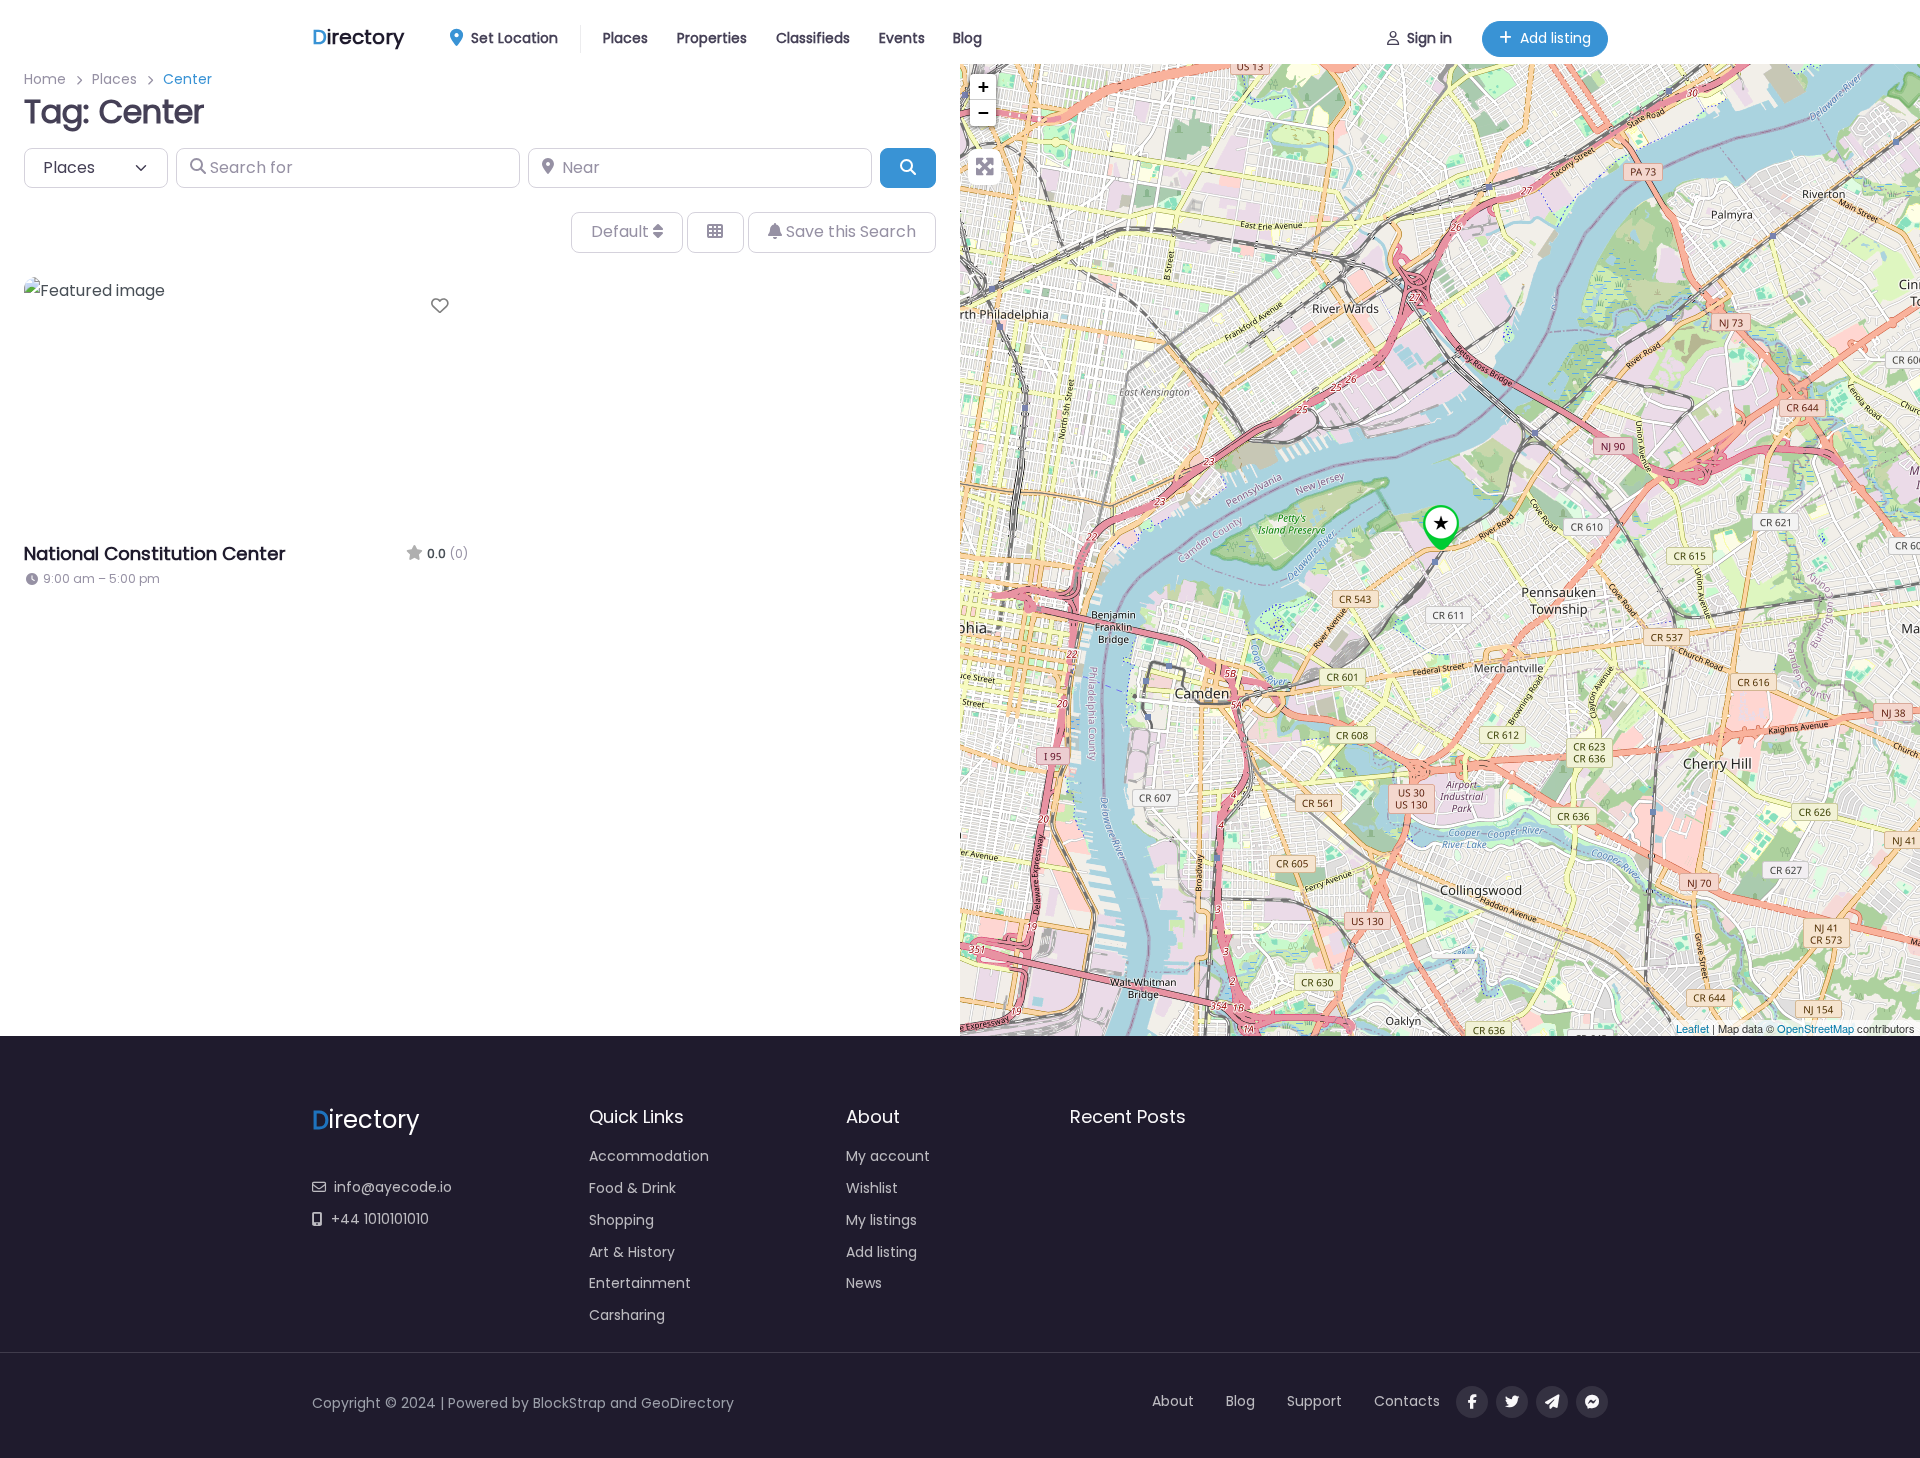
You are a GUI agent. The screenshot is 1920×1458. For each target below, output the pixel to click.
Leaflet (1692, 1028)
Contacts (1407, 1401)
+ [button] (983, 86)
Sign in (1429, 38)
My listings (881, 1220)
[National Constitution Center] (1441, 527)
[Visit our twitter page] (1512, 1402)
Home (45, 79)
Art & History (632, 1252)
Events (902, 38)
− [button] (983, 112)
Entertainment (640, 1283)
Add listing (1555, 38)
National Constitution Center (155, 553)
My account (888, 1156)
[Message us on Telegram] (1552, 1402)
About (1173, 1401)
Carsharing (627, 1315)
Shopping (621, 1220)
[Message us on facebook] (1592, 1402)
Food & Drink (632, 1188)
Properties (712, 38)
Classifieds (813, 38)
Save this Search (849, 231)
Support (1314, 1401)
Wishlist (872, 1188)
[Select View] (715, 232)
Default (622, 231)
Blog (967, 38)
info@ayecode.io (393, 1187)
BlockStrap (571, 1403)
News (864, 1283)
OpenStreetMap (1815, 1028)
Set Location (514, 38)
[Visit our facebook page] (1472, 1402)
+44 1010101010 (380, 1219)
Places (625, 38)
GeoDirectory (687, 1403)
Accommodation (649, 1156)
